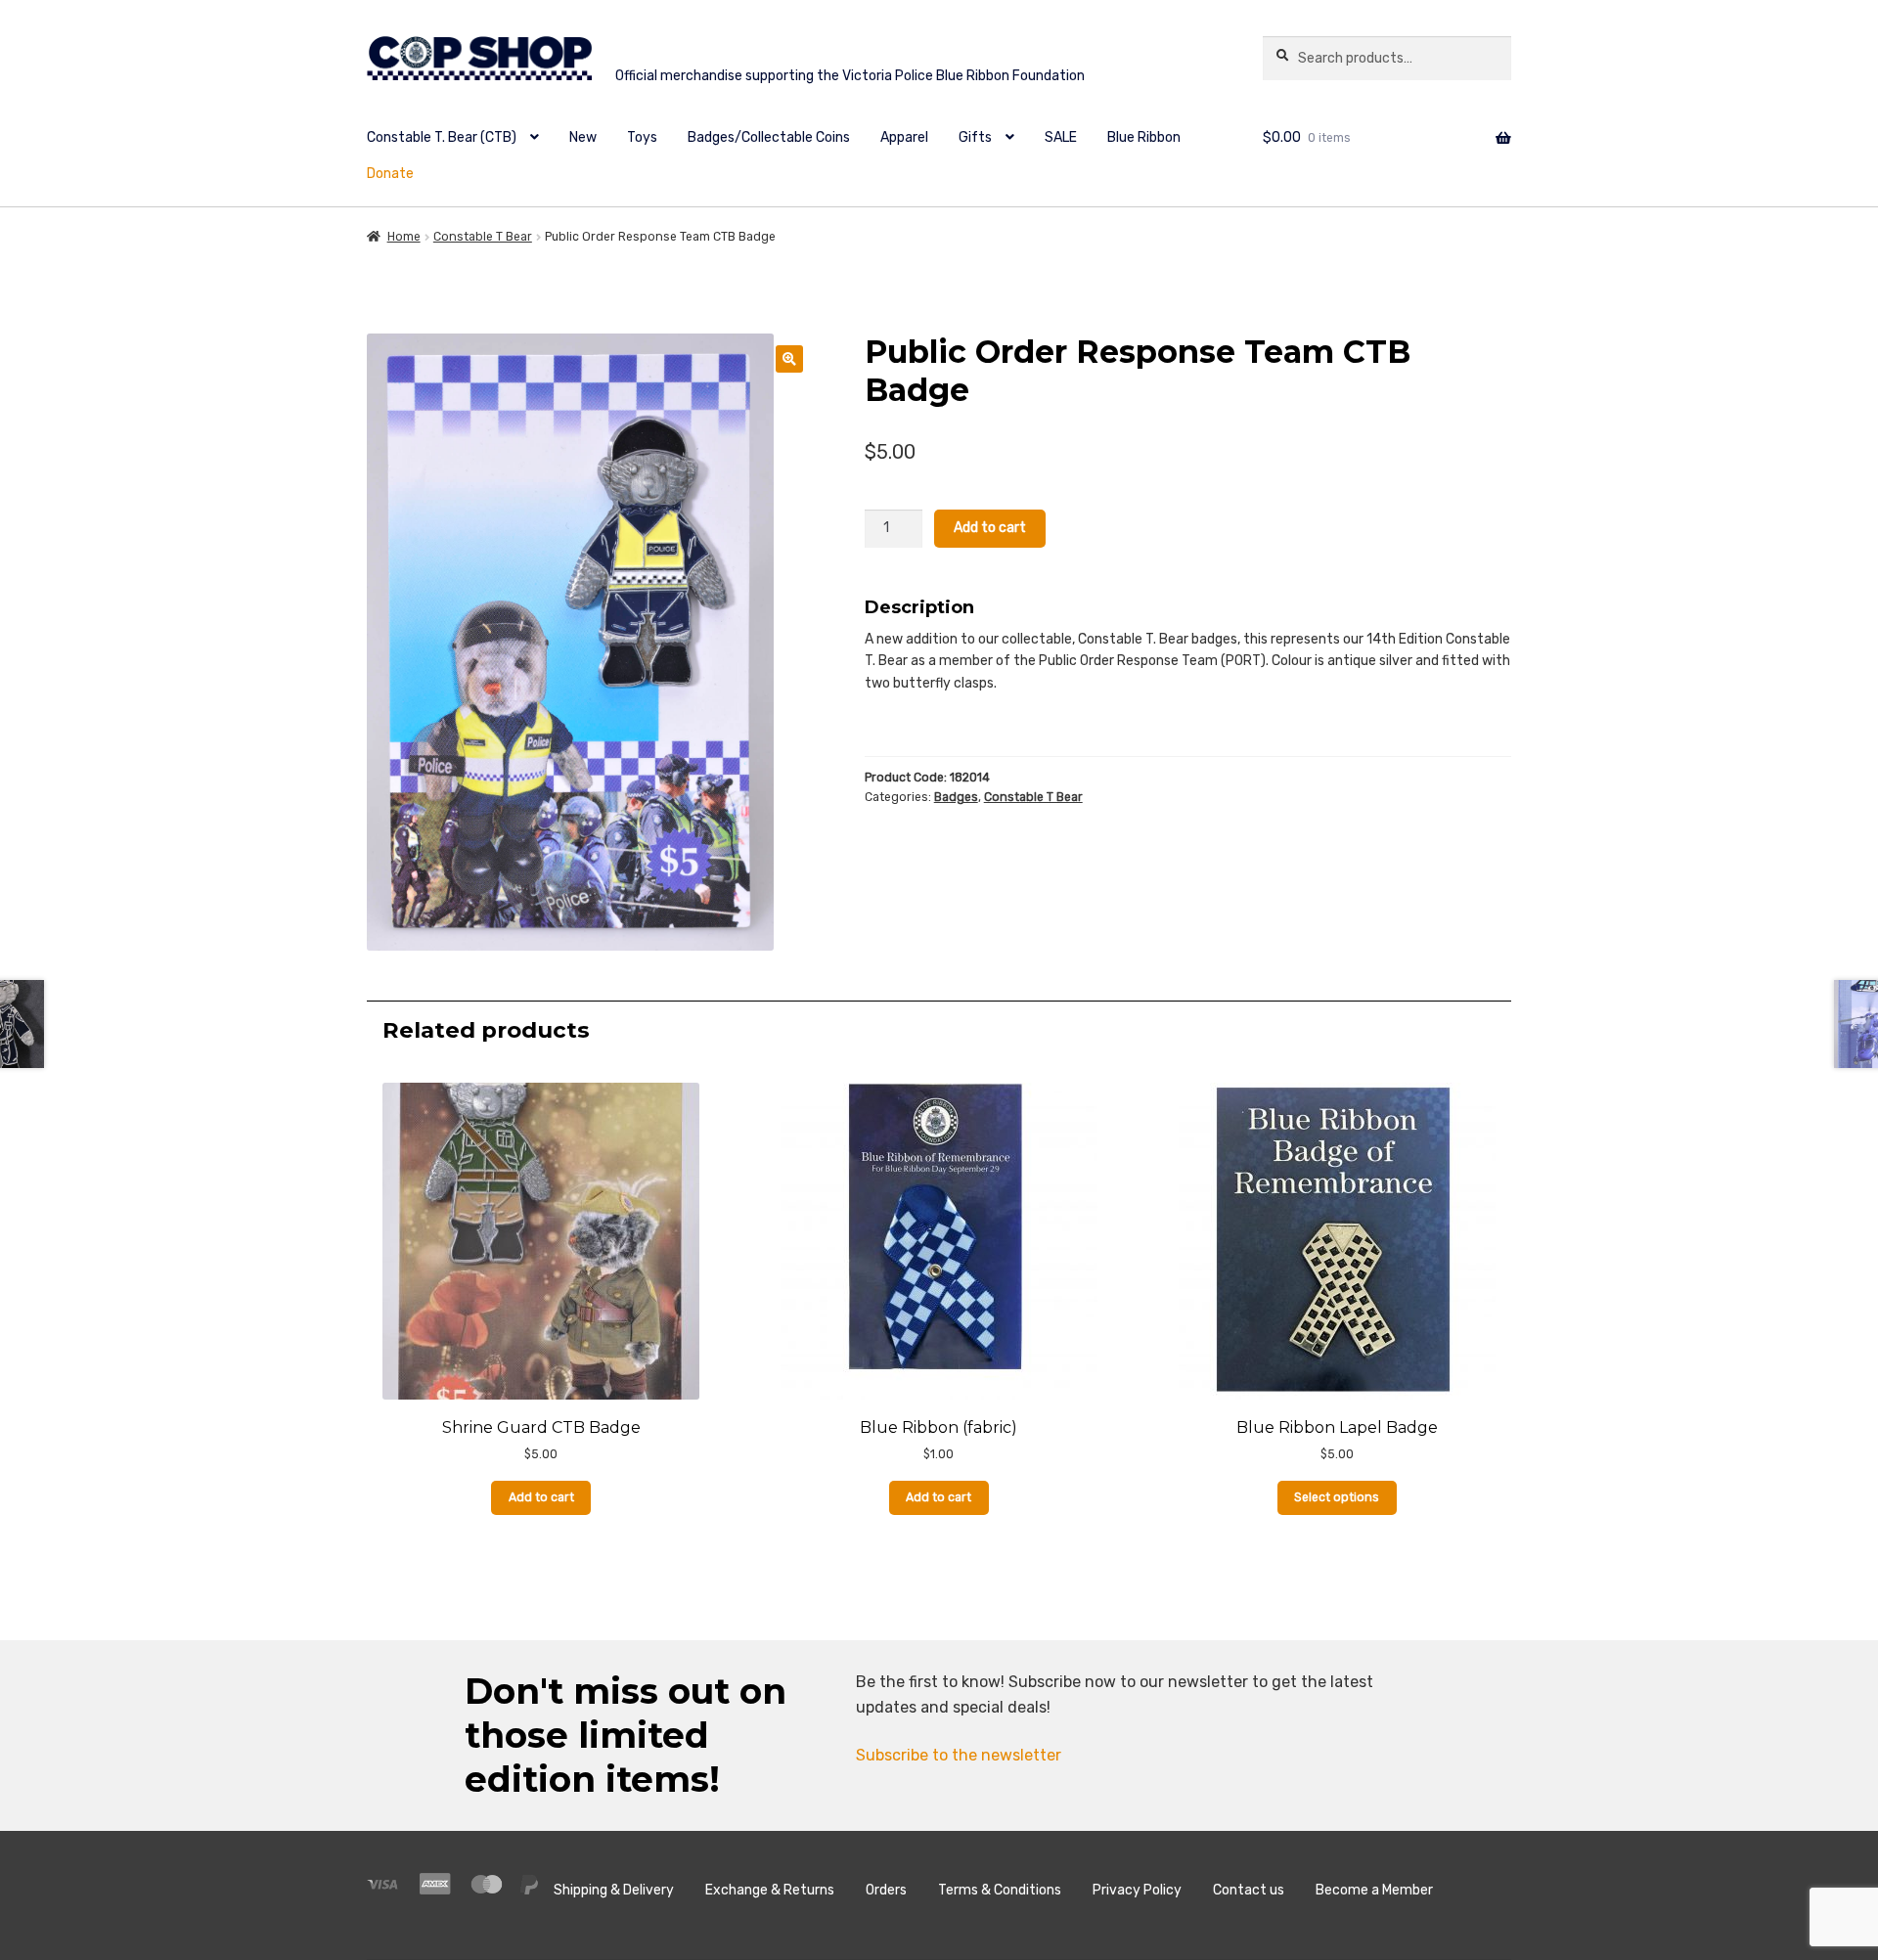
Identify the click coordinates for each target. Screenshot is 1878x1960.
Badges (956, 797)
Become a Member (1374, 1890)
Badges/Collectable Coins (769, 137)
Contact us (1249, 1890)
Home (404, 237)
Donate (390, 174)
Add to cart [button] (541, 1497)
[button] (789, 359)
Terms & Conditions (1000, 1890)
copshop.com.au (790, 61)
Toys (642, 137)
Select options (1337, 1497)
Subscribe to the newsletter (959, 1755)
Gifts (975, 137)
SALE (1061, 137)
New (583, 137)
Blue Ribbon (1144, 137)
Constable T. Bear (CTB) (442, 137)
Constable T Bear (483, 237)
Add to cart (990, 528)
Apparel (904, 137)
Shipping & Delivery (614, 1890)
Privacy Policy (1137, 1890)
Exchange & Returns (770, 1890)
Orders (886, 1890)
